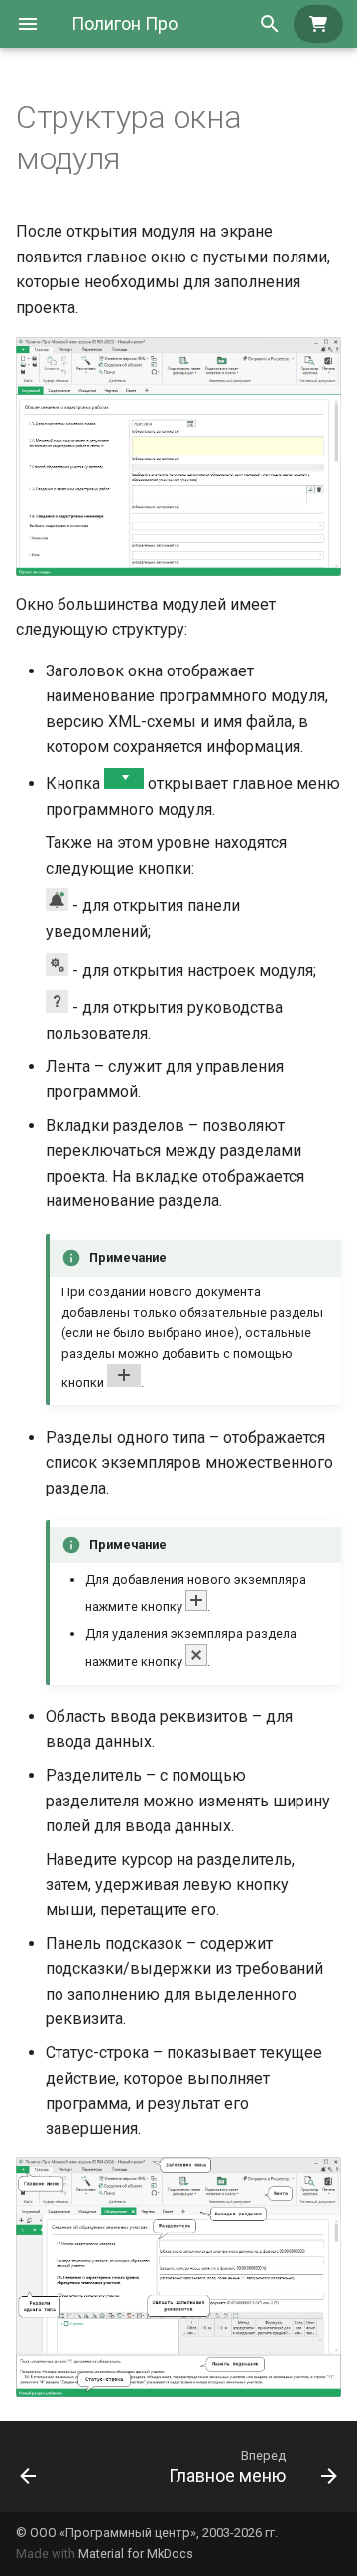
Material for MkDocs (136, 2554)
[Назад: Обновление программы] (28, 2466)
